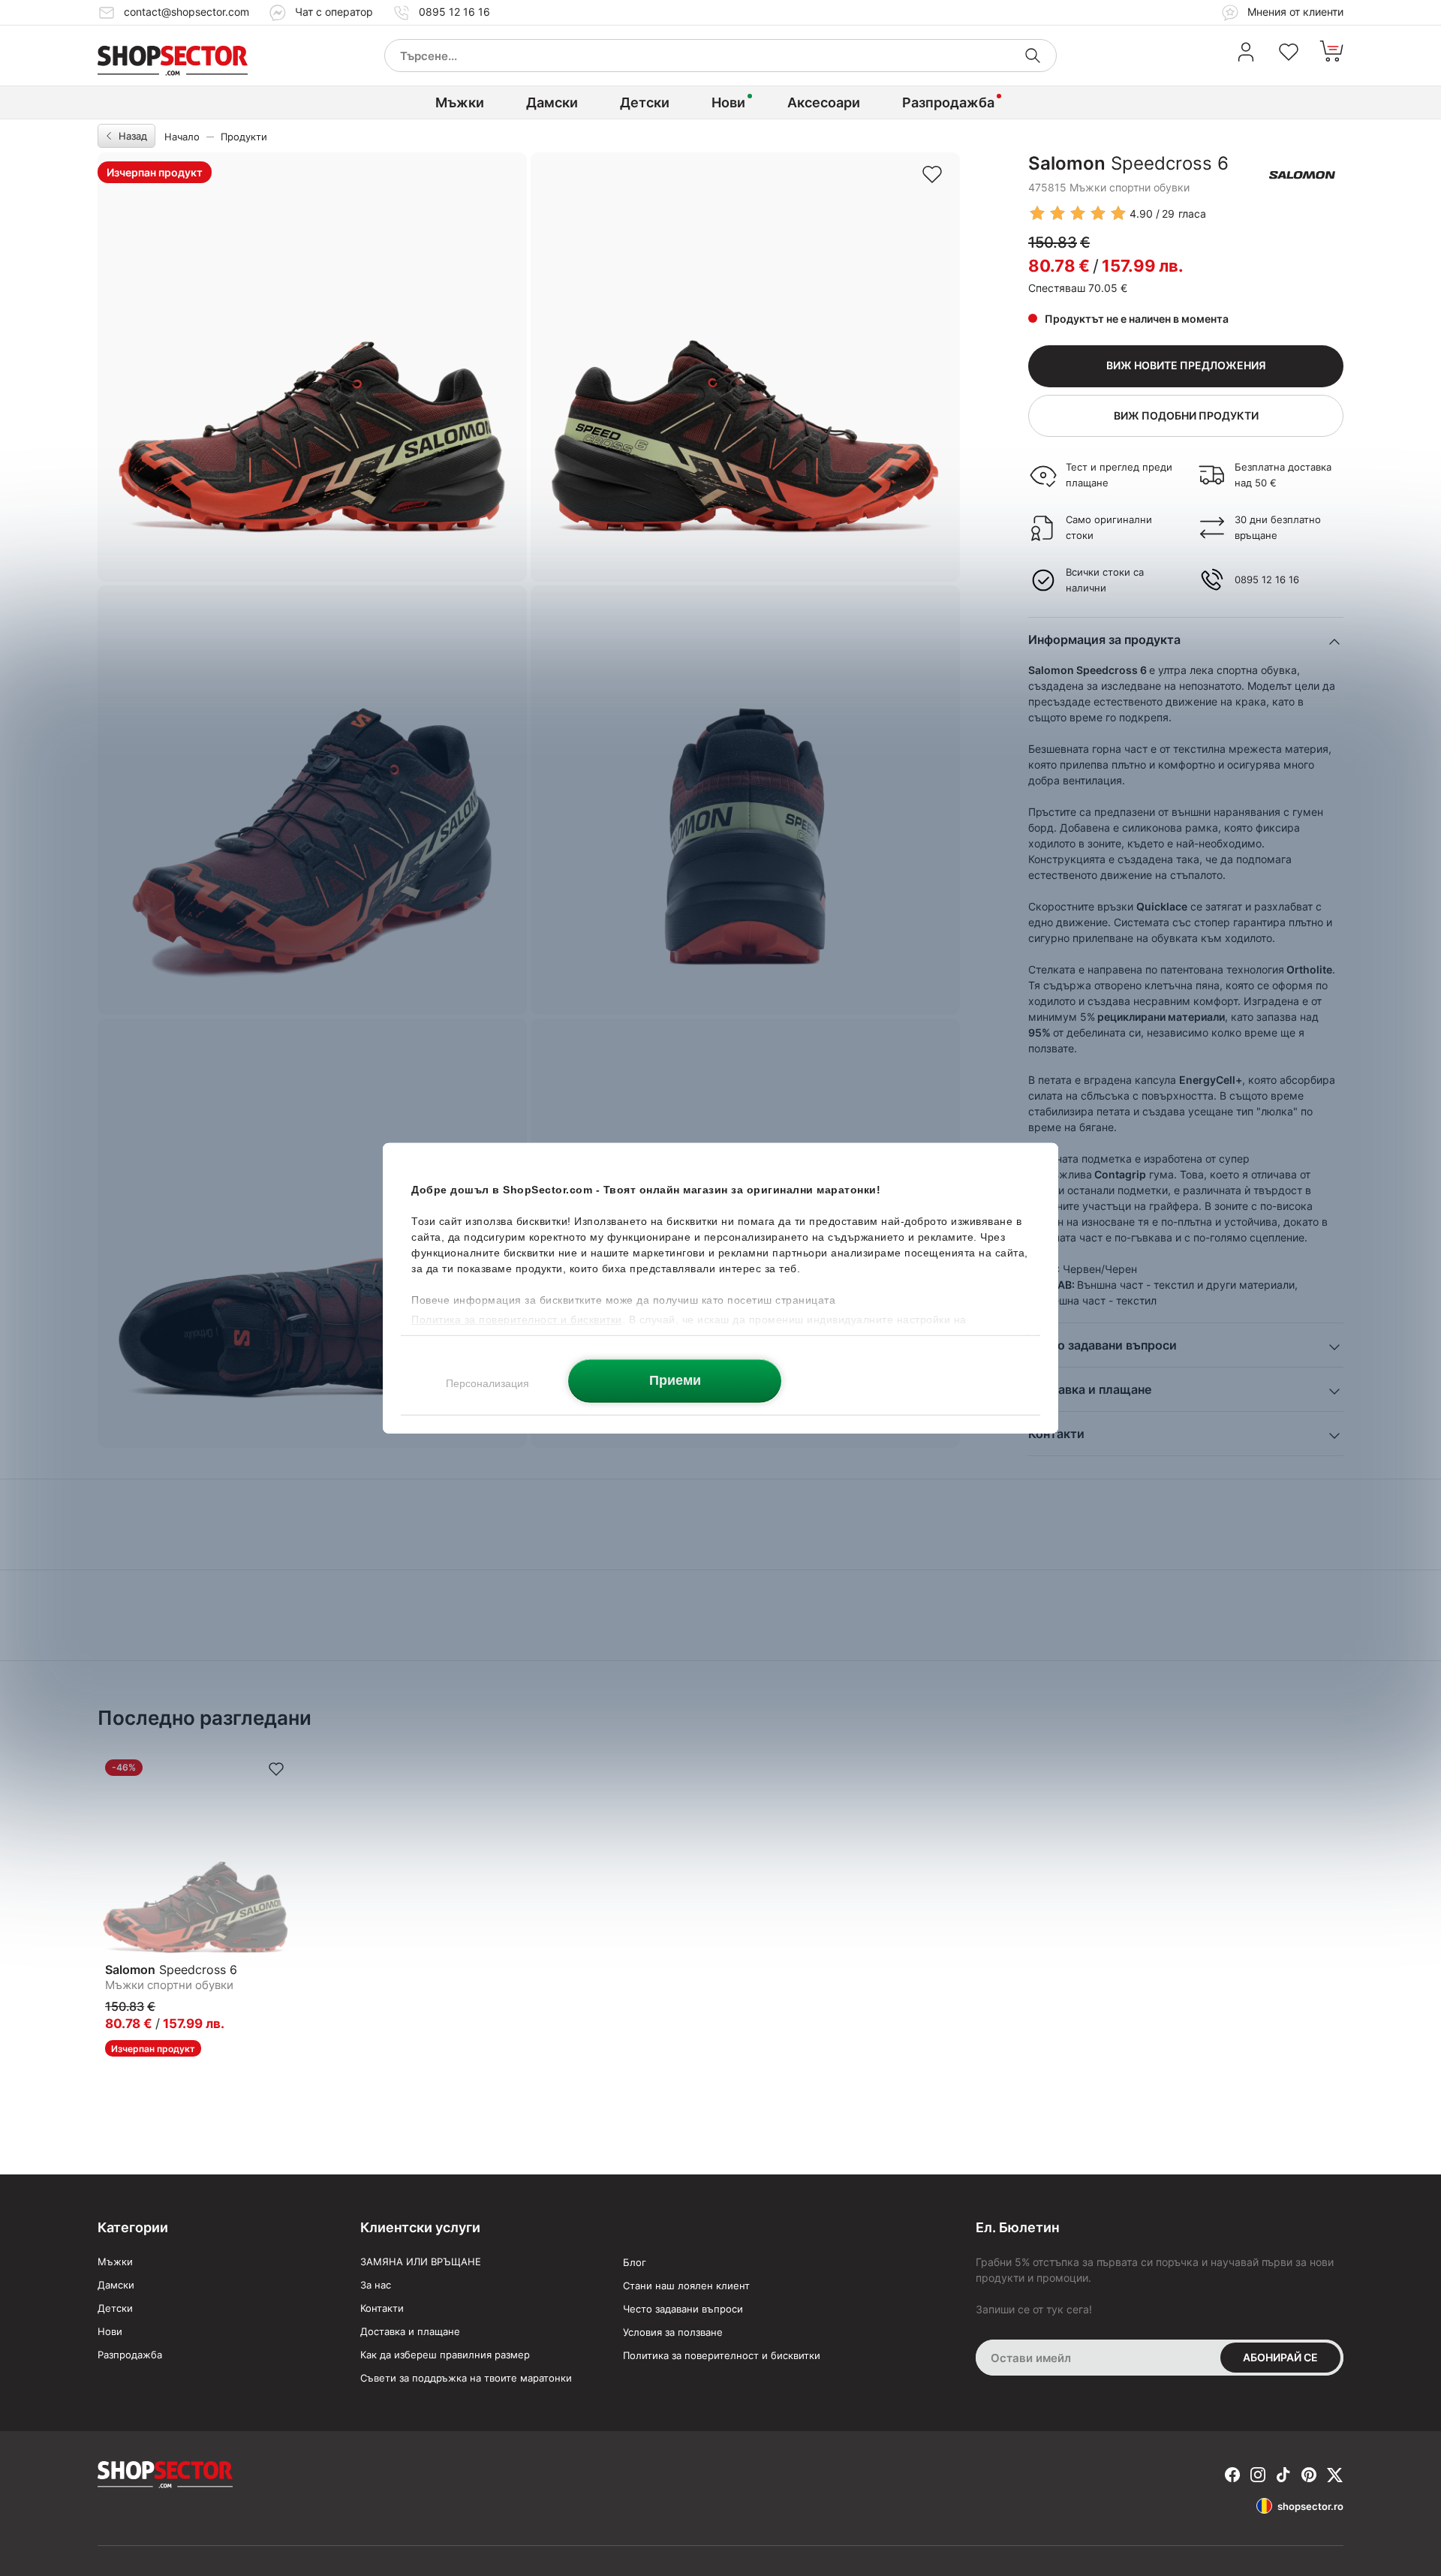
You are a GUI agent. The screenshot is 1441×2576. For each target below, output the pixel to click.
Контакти (382, 2308)
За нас (376, 2285)
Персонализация (487, 1383)
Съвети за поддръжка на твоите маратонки (466, 2378)
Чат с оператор (334, 12)
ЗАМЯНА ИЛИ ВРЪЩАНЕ (421, 2262)
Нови (728, 102)
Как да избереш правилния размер (445, 2355)
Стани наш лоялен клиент (686, 2286)
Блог (635, 2262)
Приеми (675, 1380)
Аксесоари (824, 102)
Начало (182, 137)
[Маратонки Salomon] (1302, 175)
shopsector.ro (1310, 2506)
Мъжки (460, 102)
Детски (645, 102)
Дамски (552, 102)
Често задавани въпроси (683, 2309)
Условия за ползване (673, 2332)
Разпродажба (948, 102)
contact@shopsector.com (187, 12)
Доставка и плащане (410, 2331)
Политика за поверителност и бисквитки (722, 2355)
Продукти (244, 137)
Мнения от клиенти (1294, 12)
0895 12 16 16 (454, 12)
